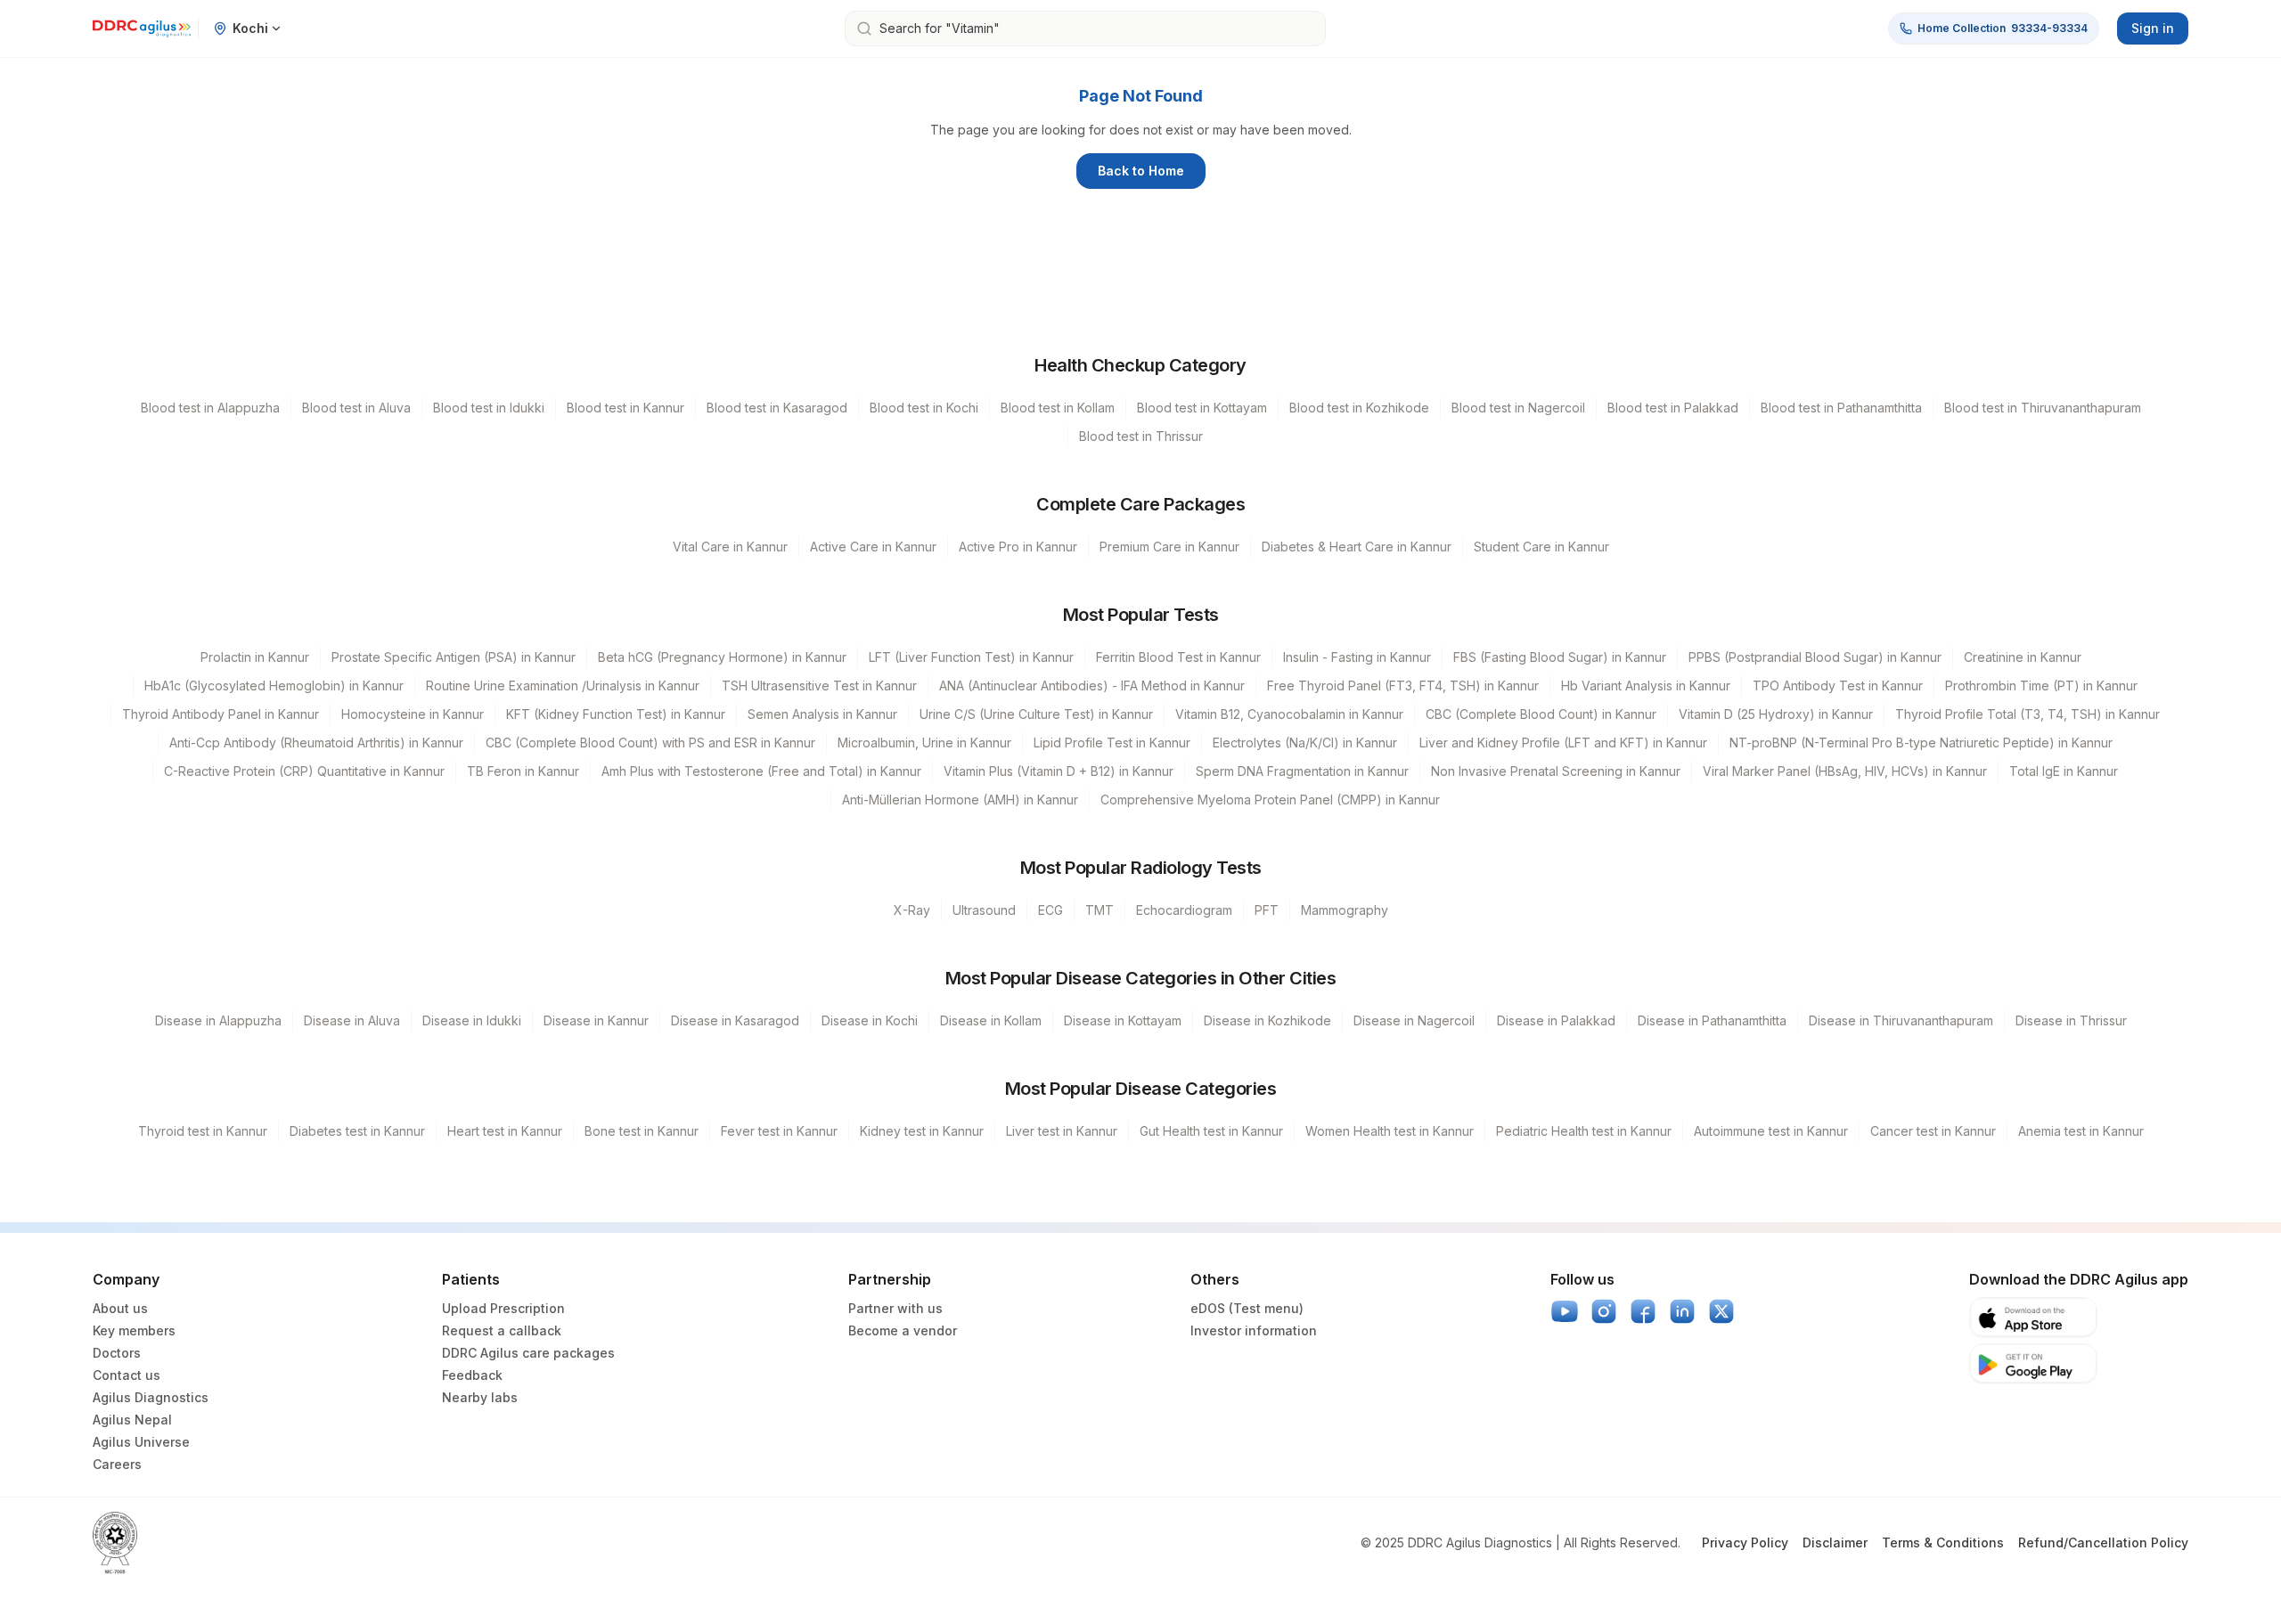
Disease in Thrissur (2071, 1020)
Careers (117, 1464)
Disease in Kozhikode (1267, 1020)
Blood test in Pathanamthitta (1841, 408)
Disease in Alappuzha (218, 1020)
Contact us (127, 1375)
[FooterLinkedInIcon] (1682, 1311)
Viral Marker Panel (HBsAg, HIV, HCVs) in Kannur (1845, 771)
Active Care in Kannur (873, 547)
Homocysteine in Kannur (413, 714)
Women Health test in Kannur (1390, 1131)
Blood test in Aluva (356, 408)
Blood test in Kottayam (1202, 408)
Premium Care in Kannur (1169, 547)
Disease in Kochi (870, 1020)
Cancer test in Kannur (1933, 1131)
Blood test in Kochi (924, 408)
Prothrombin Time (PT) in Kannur (2041, 686)
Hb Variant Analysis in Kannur (1646, 686)
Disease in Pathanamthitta (1712, 1020)
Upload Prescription (503, 1308)
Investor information (1254, 1330)
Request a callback (502, 1330)
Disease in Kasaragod (735, 1020)
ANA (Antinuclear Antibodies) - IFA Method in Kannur (1092, 686)
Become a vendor (903, 1330)
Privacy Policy (1745, 1542)
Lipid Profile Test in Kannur (1112, 743)
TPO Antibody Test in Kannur (1838, 686)
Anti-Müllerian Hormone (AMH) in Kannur (960, 800)
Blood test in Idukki (489, 408)
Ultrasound (984, 910)
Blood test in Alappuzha (210, 408)
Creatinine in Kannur (2023, 657)
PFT (1267, 910)
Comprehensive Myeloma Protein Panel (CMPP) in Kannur (1270, 800)
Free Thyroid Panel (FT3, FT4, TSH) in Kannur (1403, 686)
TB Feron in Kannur (523, 771)
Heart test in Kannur (505, 1131)
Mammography (1345, 910)
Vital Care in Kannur (730, 547)
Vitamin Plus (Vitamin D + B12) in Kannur (1059, 771)
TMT (1100, 910)
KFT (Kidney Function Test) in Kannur (616, 714)
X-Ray (912, 910)
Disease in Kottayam (1123, 1020)
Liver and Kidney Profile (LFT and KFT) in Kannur (1563, 743)
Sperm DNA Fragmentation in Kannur (1302, 771)
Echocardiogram (1184, 910)
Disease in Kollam (991, 1020)
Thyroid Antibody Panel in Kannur (221, 714)
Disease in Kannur (596, 1020)
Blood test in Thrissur (1141, 436)
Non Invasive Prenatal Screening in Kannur (1556, 771)
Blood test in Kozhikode (1359, 408)
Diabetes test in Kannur (357, 1131)
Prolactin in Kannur (255, 657)
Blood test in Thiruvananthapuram (2043, 408)
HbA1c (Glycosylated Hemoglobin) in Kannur (274, 686)
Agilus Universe (141, 1442)
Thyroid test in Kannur (203, 1131)
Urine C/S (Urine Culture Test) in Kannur (1036, 714)
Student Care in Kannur (1541, 547)
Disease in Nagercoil (1414, 1020)
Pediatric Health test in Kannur (1584, 1131)
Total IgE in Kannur (2064, 771)
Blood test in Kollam (1058, 408)
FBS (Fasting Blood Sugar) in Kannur (1560, 657)
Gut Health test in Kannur (1211, 1131)
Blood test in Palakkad (1673, 408)
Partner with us (895, 1308)
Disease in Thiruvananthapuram (1901, 1020)
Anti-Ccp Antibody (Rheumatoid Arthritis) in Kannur (316, 743)
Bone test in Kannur (642, 1131)
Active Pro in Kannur (1018, 547)
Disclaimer (1835, 1542)
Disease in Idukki (472, 1020)
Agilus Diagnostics (151, 1397)
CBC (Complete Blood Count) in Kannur (1541, 714)
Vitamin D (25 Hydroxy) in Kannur (1776, 714)
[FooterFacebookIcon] (1643, 1311)
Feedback (472, 1375)
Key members (134, 1330)
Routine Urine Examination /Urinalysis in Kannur (563, 686)
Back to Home (1141, 171)
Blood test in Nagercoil (1518, 408)
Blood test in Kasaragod (777, 408)
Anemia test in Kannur (2081, 1131)
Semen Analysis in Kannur (822, 714)
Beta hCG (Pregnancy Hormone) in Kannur (722, 657)
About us (120, 1308)
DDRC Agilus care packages (528, 1353)
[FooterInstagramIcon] (1604, 1311)
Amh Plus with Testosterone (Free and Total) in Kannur (761, 771)
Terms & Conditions (1943, 1542)
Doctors (117, 1353)
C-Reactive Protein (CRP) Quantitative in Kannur (304, 771)
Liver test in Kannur (1062, 1131)
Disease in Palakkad (1556, 1020)
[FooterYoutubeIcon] (1565, 1311)
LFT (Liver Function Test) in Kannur (971, 657)
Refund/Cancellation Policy (2103, 1542)
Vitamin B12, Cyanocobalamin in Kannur (1289, 714)
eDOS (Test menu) (1247, 1308)
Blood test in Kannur (625, 408)
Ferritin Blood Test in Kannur (1178, 657)
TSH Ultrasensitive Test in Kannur (819, 686)
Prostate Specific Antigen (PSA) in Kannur (454, 657)
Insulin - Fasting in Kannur (1357, 657)
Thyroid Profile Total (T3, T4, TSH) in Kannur (2028, 714)
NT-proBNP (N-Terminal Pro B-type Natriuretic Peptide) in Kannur (1921, 743)
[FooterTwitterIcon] (1721, 1311)
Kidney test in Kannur (922, 1131)
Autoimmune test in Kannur (1771, 1131)
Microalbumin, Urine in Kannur (924, 743)
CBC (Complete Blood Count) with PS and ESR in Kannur (650, 743)
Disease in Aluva (352, 1020)
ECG (1051, 910)
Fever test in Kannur (779, 1131)
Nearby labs (480, 1397)
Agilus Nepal (132, 1420)
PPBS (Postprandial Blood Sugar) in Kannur (1815, 657)
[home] (142, 29)
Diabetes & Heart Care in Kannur (1357, 547)
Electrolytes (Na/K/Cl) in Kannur (1305, 743)
